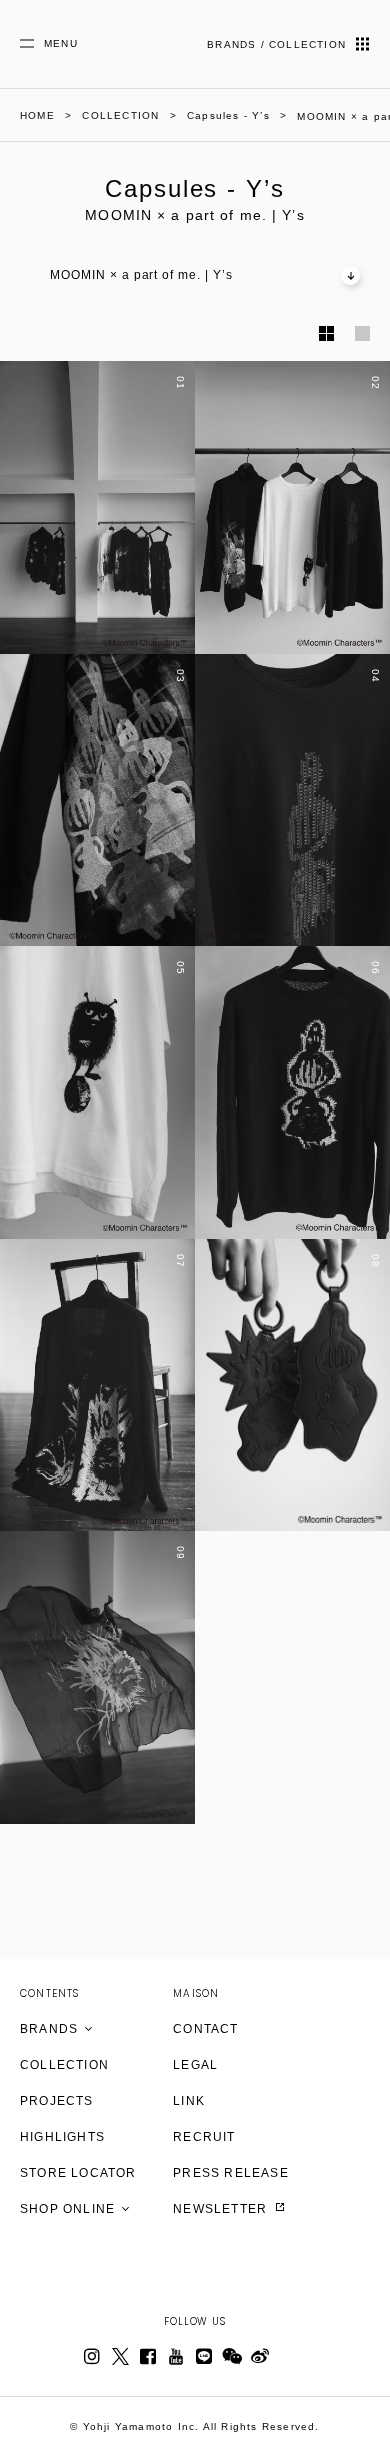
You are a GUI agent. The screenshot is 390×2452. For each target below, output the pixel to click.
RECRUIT (204, 2137)
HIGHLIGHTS (62, 2137)
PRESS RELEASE (231, 2173)
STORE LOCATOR (78, 2173)
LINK (189, 2101)
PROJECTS (57, 2101)
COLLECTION (64, 2065)
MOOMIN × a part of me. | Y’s (141, 275)
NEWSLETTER (222, 2209)
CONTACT (205, 2029)
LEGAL (195, 2065)
